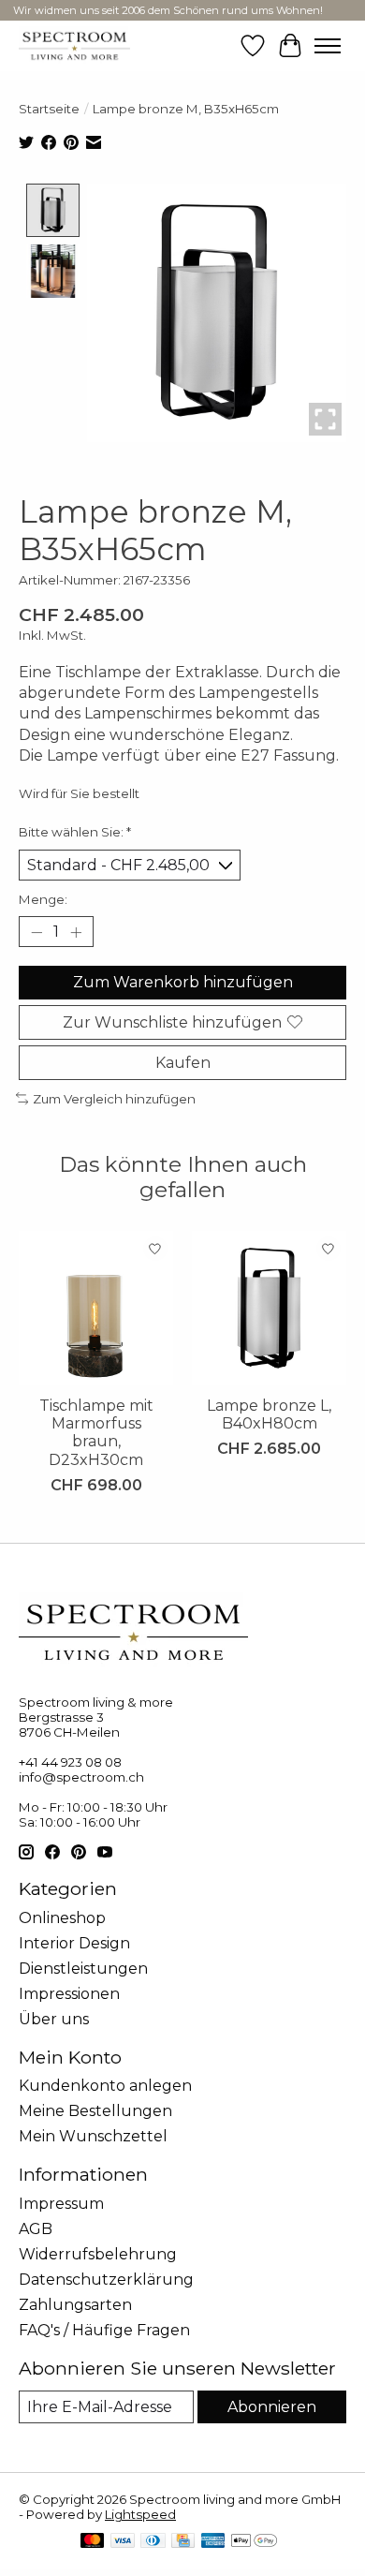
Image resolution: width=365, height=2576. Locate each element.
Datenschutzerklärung (106, 2280)
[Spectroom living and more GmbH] (74, 45)
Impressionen (69, 1994)
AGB (36, 2229)
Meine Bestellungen (95, 2111)
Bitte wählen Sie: (75, 832)
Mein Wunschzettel (93, 2136)
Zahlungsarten (75, 2305)
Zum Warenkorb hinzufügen (183, 982)
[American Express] (213, 2542)
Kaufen (183, 1063)
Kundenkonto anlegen (105, 2086)
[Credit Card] (183, 2542)
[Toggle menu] (328, 46)
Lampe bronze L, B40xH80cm (269, 1414)
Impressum (61, 2204)
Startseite (49, 109)
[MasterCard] (93, 2542)
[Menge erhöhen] (76, 932)
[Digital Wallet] (254, 2542)
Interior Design (74, 1943)
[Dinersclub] (153, 2542)
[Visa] (123, 2542)
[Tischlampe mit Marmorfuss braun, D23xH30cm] (96, 1308)
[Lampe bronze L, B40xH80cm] (269, 1308)
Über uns (54, 2019)
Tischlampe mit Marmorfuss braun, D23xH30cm (96, 1433)
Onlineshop (62, 1918)
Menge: (43, 899)
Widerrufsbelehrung (98, 2254)
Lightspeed (140, 2514)
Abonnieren (272, 2407)
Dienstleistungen (83, 1969)
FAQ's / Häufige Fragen (104, 2330)
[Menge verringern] (36, 932)
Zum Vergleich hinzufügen (114, 1099)
